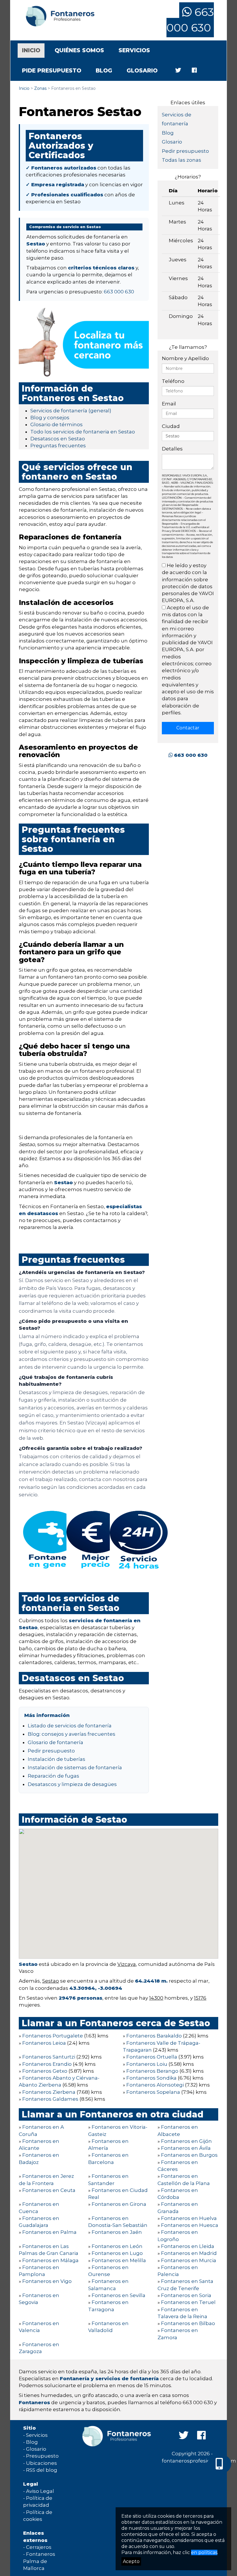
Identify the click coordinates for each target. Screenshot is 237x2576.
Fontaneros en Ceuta (49, 2190)
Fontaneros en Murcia (189, 2260)
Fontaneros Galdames (50, 2099)
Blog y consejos (50, 418)
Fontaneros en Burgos (189, 2155)
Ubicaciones (41, 2463)
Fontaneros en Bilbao (188, 2323)
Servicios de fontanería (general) (71, 411)
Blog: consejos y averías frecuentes (72, 1734)
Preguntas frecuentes (58, 446)
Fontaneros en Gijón (186, 2141)
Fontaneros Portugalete (53, 2036)
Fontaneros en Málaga (50, 2260)
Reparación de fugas (53, 1776)
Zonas (40, 88)
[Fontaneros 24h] (58, 16)
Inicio (33, 50)
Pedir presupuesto (51, 1751)
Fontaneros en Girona (119, 2204)
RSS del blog (42, 2470)
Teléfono (173, 381)
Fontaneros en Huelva (189, 2218)
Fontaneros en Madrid (189, 2253)
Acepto (131, 2561)
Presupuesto (42, 2456)
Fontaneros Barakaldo (154, 2036)
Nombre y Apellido (185, 358)
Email (169, 404)
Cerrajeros (39, 2547)
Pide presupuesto (52, 71)
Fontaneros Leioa (44, 2043)
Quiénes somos (79, 50)
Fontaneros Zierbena (49, 2092)
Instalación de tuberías (57, 1759)
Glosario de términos (57, 424)
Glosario (142, 71)
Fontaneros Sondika (151, 2078)
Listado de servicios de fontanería (70, 1726)
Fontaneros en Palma (49, 2232)
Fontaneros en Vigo (47, 2281)
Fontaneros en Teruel (188, 2302)
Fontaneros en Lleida (188, 2246)
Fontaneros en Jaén (117, 2232)
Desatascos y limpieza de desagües (72, 1784)
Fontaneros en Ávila (186, 2148)
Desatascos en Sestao (58, 439)
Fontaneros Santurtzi (49, 2057)
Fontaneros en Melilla (119, 2260)
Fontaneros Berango (152, 2071)
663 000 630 (190, 20)
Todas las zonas (182, 160)
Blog (104, 71)
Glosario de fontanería (55, 1742)
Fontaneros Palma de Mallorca (39, 2561)
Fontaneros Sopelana (153, 2092)
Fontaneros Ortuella (152, 2057)
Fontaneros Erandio (47, 2064)
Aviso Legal (40, 2491)
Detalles (172, 449)
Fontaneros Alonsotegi (155, 2085)
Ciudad (171, 426)
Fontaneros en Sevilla (118, 2295)
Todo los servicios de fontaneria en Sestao (83, 432)
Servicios (134, 50)
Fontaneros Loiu (147, 2064)
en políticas (204, 2552)
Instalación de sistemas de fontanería (75, 1767)
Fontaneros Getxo (45, 2071)
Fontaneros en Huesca (190, 2225)
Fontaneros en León (117, 2246)
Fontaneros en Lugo (117, 2253)
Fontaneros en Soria (186, 2295)
